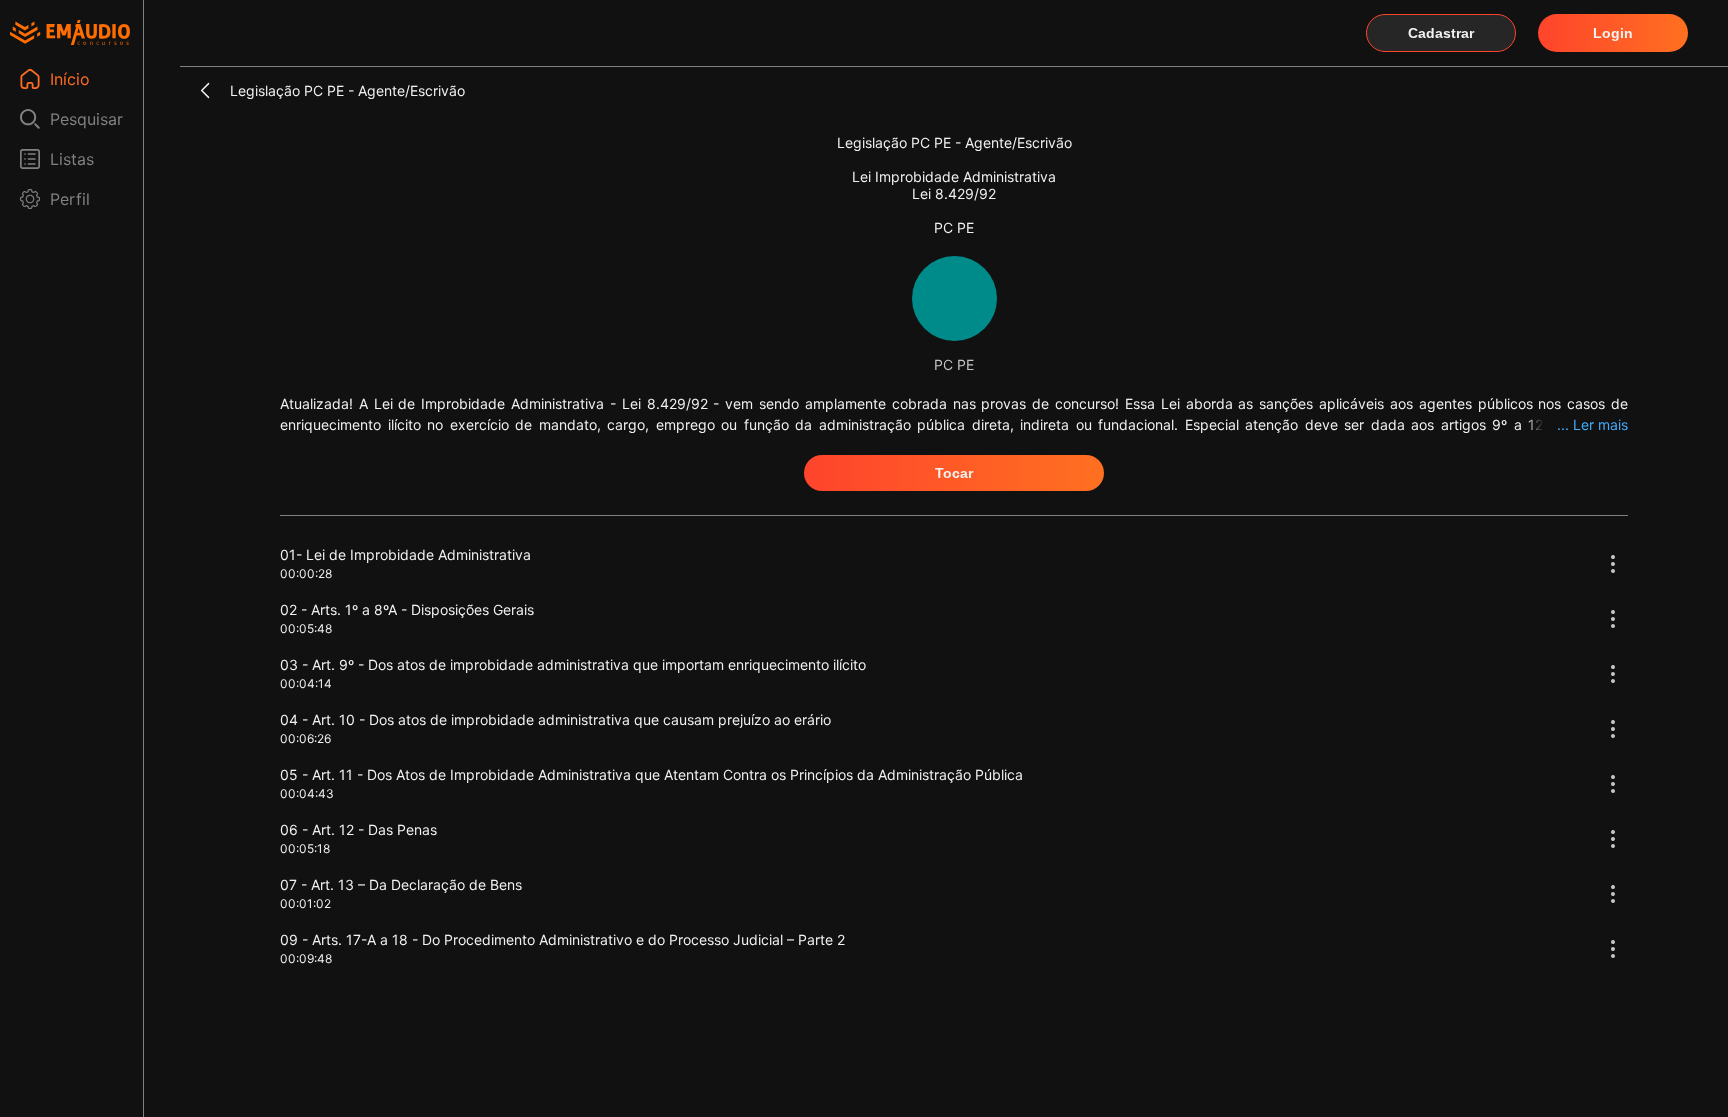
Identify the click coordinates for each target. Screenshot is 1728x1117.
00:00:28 (306, 573)
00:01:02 (305, 903)
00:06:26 (305, 738)
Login (1613, 33)
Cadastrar (1441, 33)
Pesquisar (86, 119)
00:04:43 (307, 793)
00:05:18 (305, 848)
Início (70, 79)
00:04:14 (306, 683)
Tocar (954, 473)
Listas (72, 159)
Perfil (70, 199)
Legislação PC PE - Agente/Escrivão (347, 90)
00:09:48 (306, 958)
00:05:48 (306, 628)
